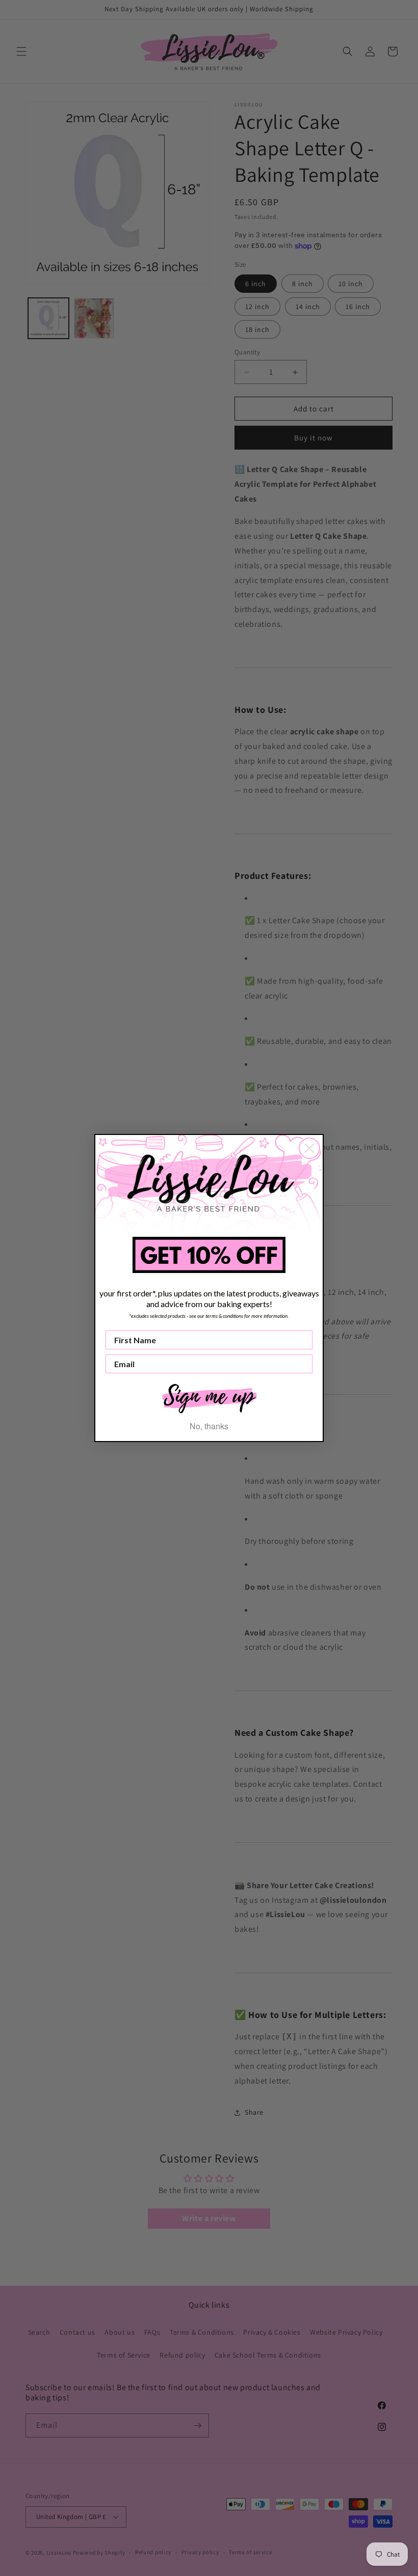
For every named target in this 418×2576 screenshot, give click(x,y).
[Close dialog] (309, 1148)
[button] (209, 1397)
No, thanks (209, 1426)
